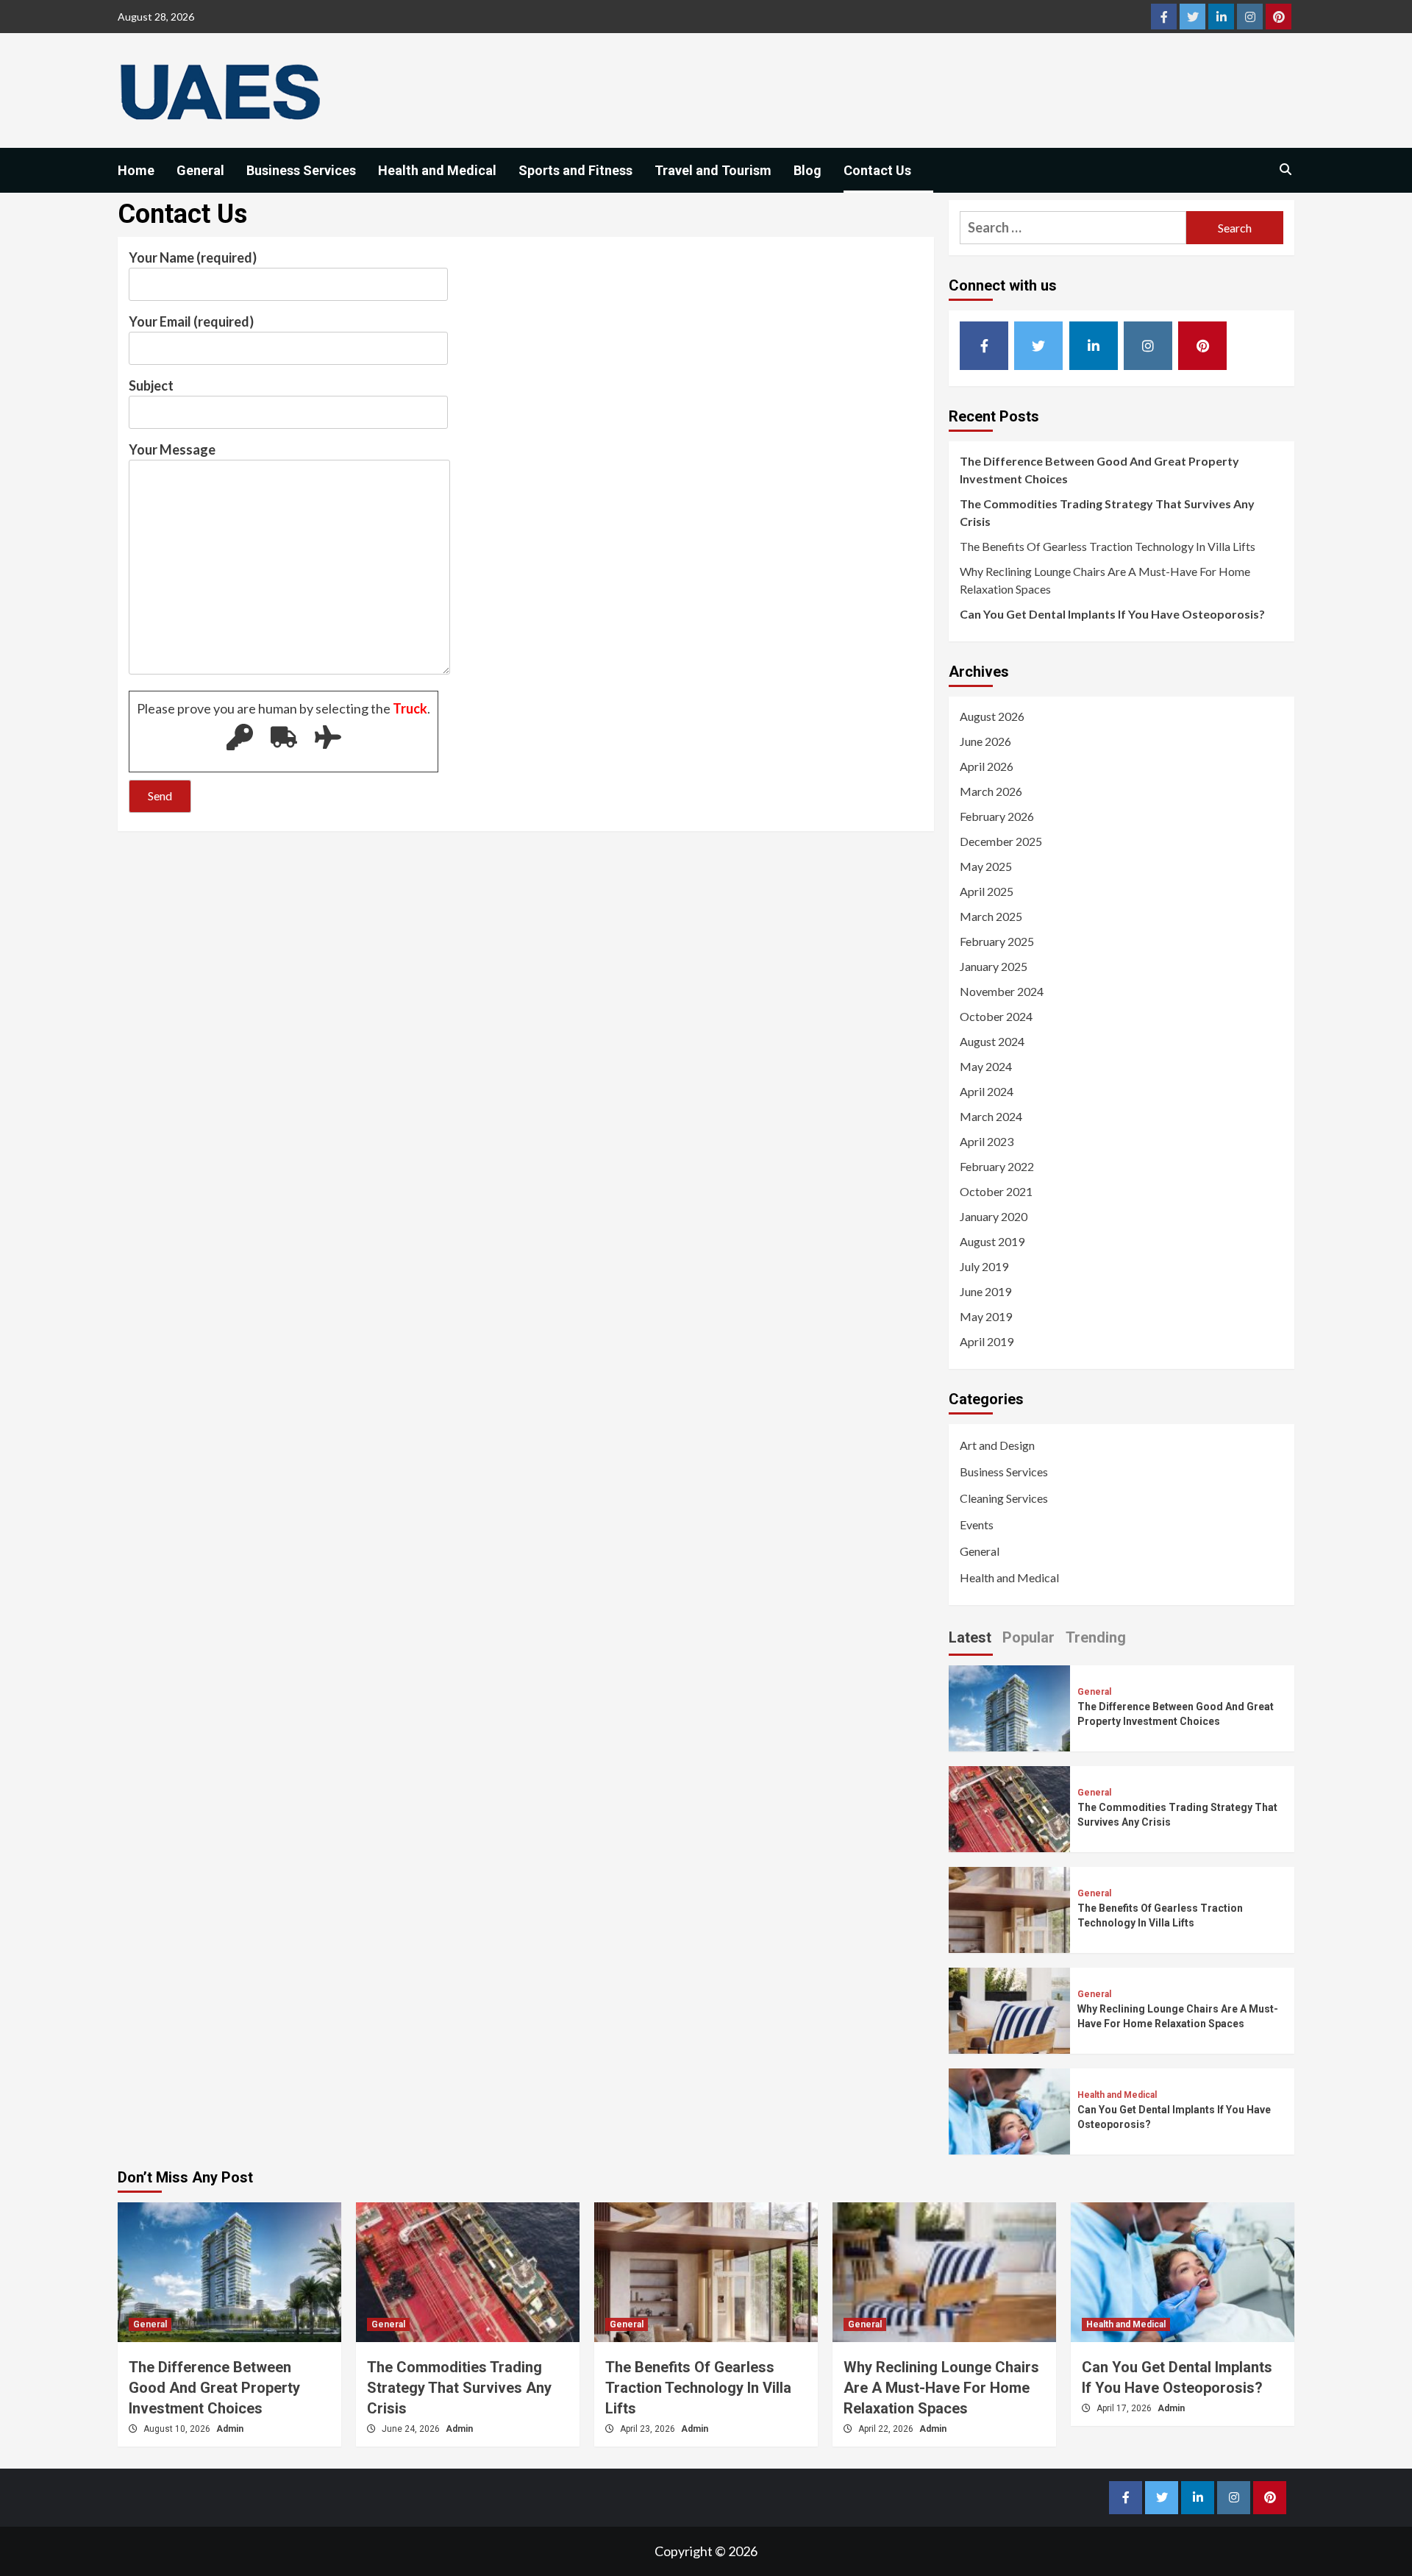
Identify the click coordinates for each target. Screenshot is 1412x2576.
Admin (230, 2429)
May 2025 (986, 866)
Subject (151, 385)
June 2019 (985, 1291)
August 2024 (992, 1041)
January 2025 (994, 966)
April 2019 (987, 1341)
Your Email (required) (191, 321)
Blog (807, 170)
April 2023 (987, 1141)
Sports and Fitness (575, 170)
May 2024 (986, 1066)
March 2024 (991, 1116)
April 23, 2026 (649, 2429)
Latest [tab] (970, 1637)
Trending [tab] (1096, 1637)
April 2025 (987, 891)
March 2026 (991, 791)
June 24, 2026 (412, 2429)
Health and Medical (437, 170)
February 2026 (997, 816)
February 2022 (997, 1166)
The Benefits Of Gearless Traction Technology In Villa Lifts (1108, 546)
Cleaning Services (1004, 1498)
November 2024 (1002, 991)
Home (136, 170)
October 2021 (996, 1191)
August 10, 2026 (178, 2429)
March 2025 (991, 916)
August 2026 (992, 716)
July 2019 (984, 1266)
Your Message (172, 449)
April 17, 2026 (1125, 2408)
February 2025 (997, 941)
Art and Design (997, 1445)
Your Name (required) (193, 257)
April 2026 (987, 766)
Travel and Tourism (713, 170)
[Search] (1285, 170)
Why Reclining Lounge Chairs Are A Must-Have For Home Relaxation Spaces (1105, 580)
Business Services (301, 170)
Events (977, 1524)
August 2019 (992, 1241)
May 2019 (986, 1316)
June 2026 (985, 741)
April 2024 (987, 1091)
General (200, 170)
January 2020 (994, 1216)
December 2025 (1001, 841)
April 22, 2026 (887, 2429)
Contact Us (877, 170)
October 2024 (996, 1016)
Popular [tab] (1028, 1637)
